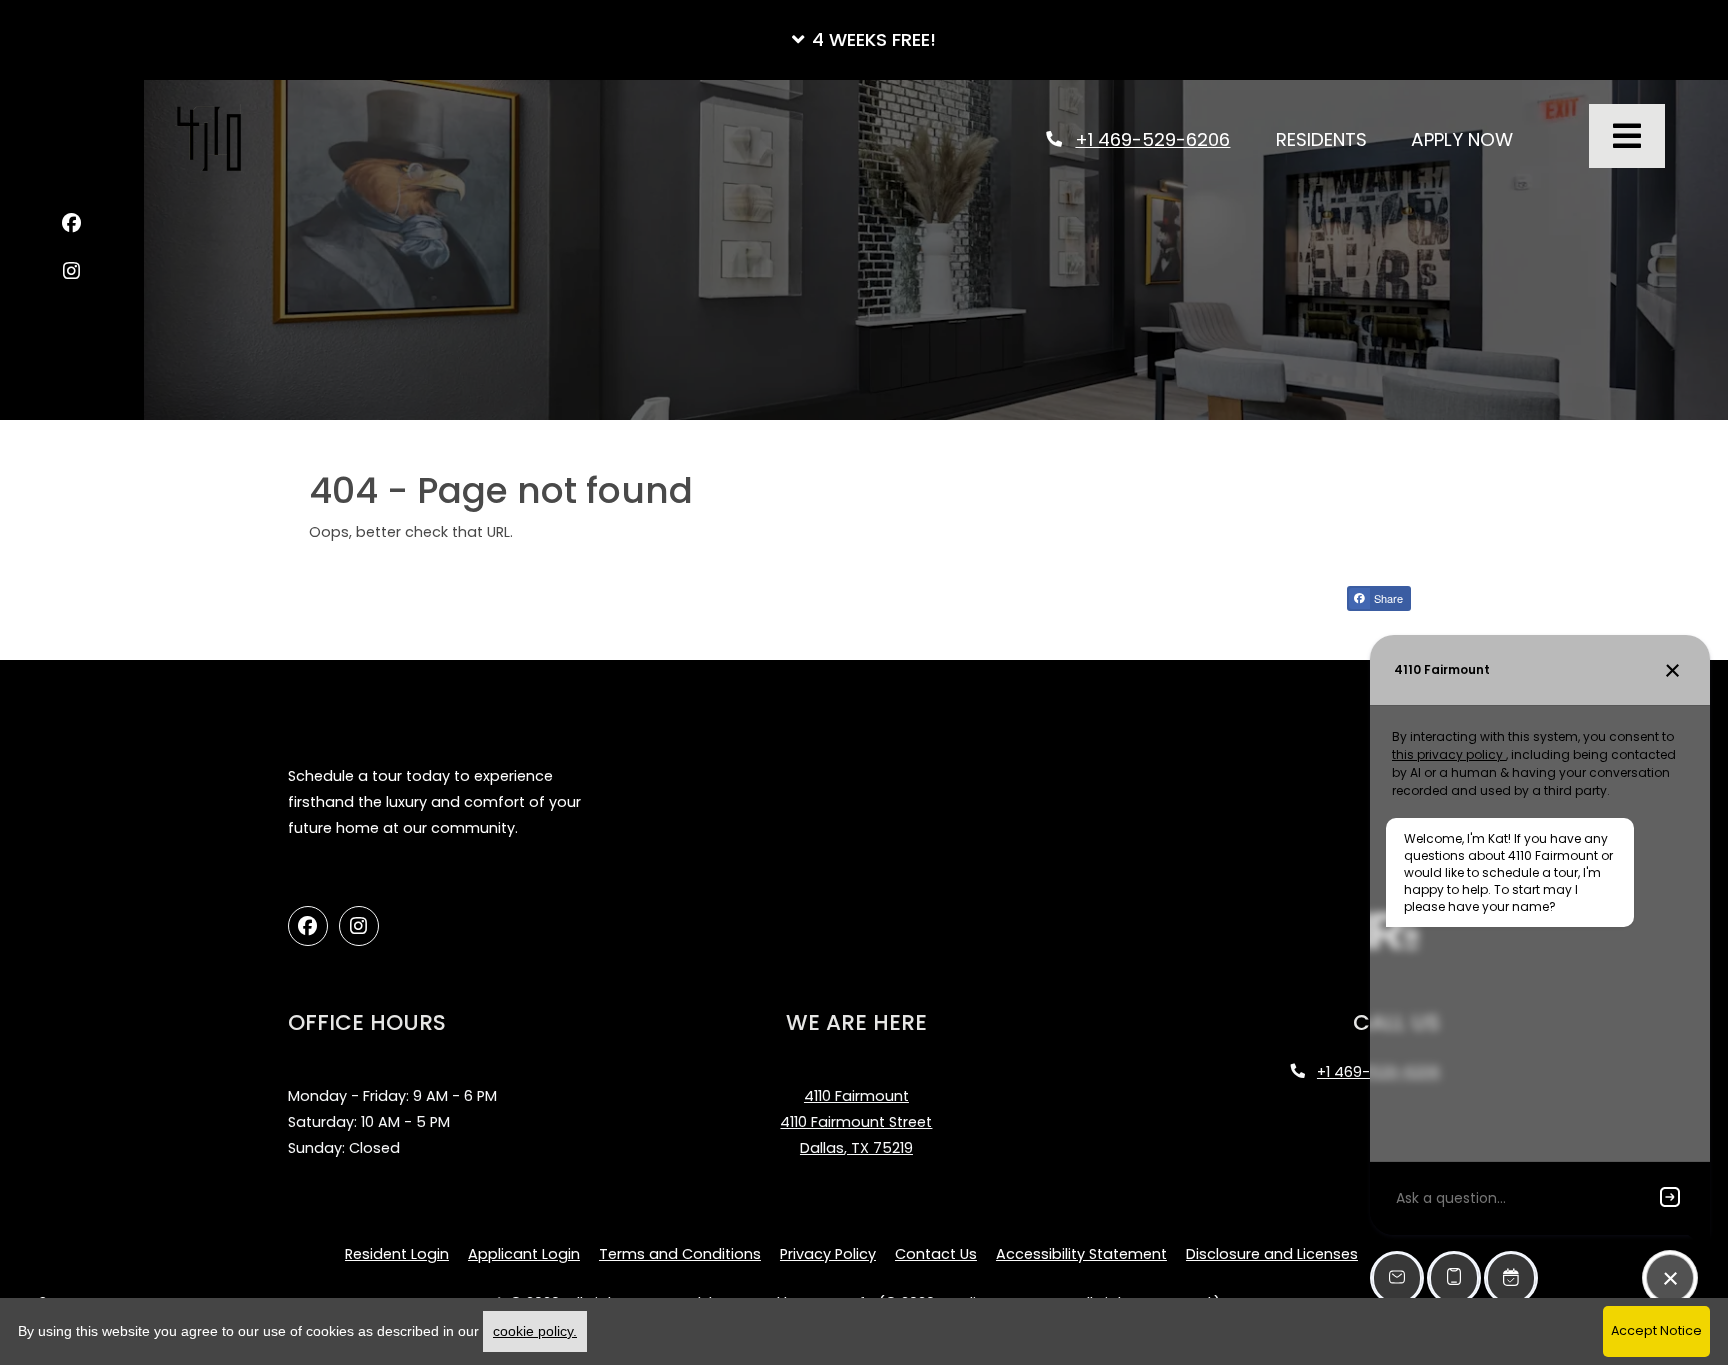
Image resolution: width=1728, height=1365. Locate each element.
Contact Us (936, 1254)
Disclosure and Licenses (1272, 1254)
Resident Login (397, 1253)
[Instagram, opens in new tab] (71, 274)
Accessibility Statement (1081, 1253)
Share (1387, 598)
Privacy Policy (828, 1253)
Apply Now (1473, 139)
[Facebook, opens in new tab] (71, 226)
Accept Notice (1656, 1330)
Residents (1332, 139)
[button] (864, 40)
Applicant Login (524, 1253)
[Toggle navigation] (1627, 136)
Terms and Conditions (680, 1253)
